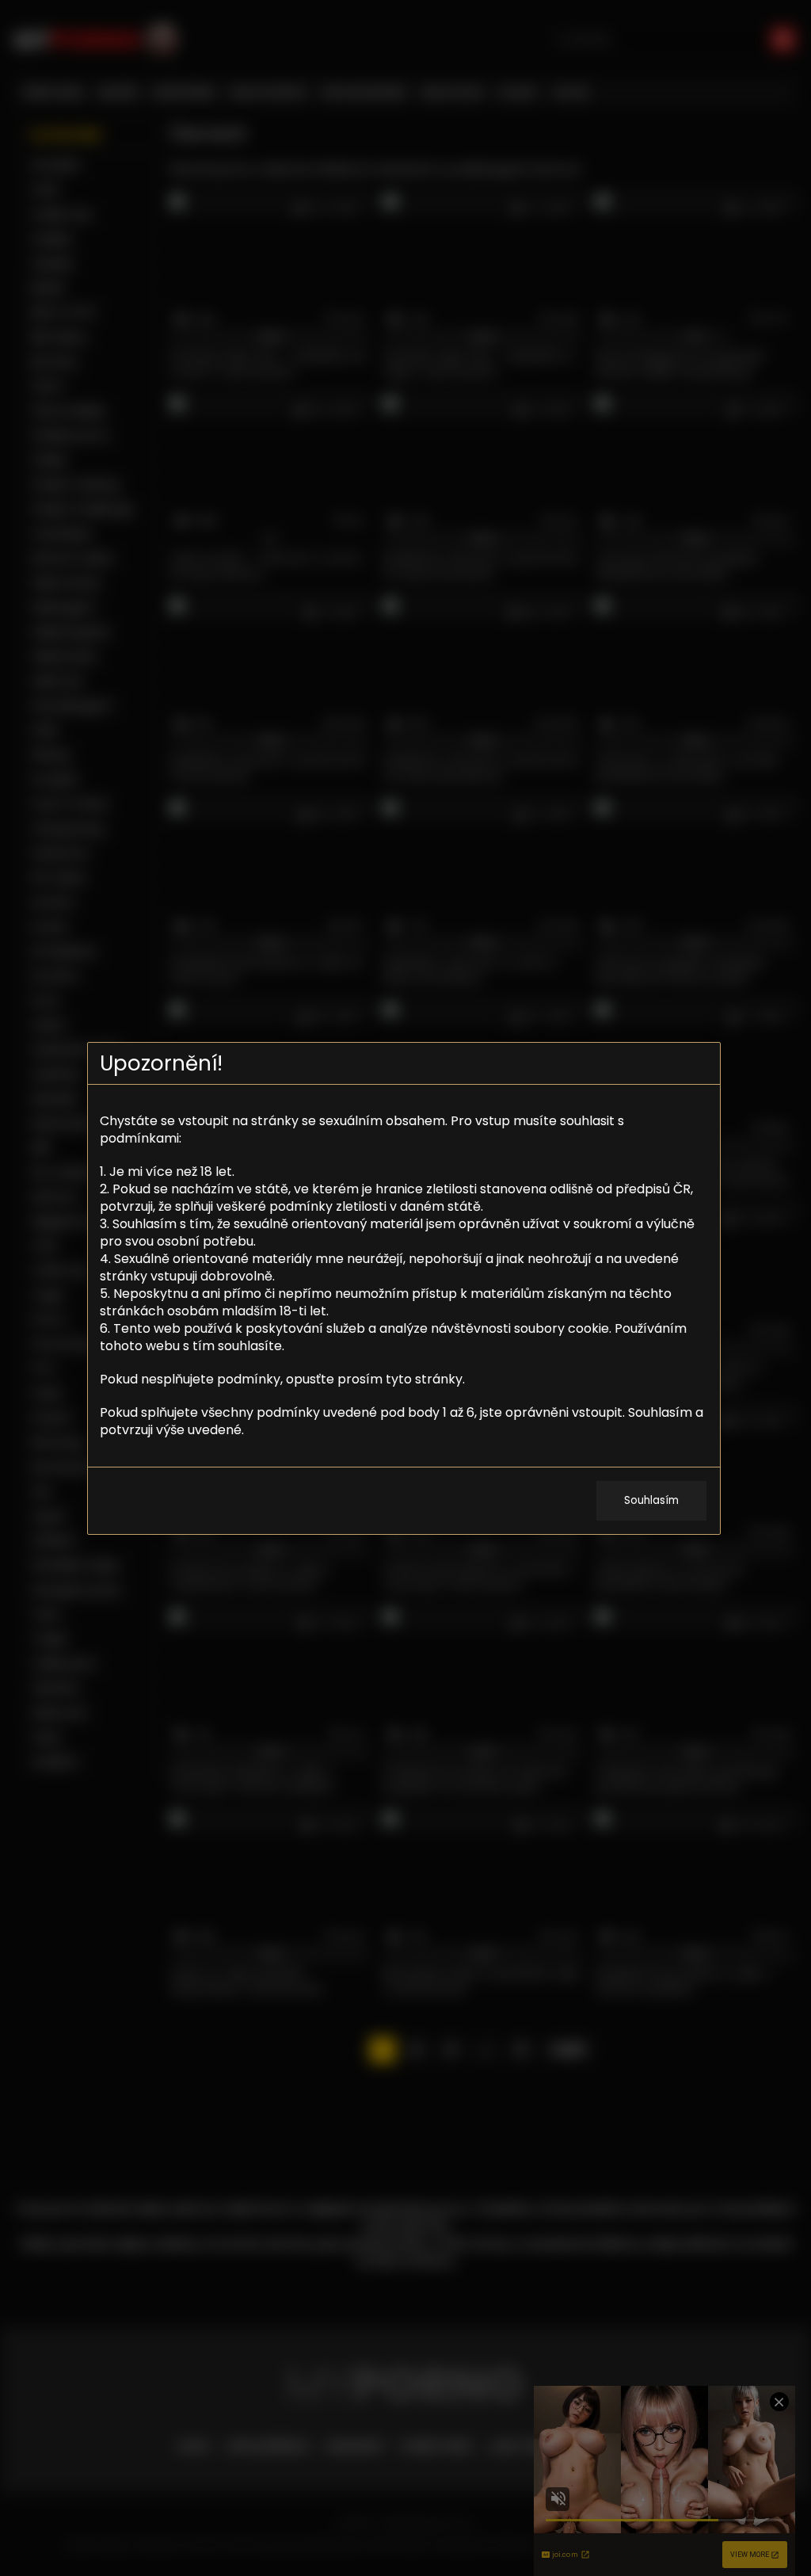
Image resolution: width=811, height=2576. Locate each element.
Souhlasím (651, 1500)
